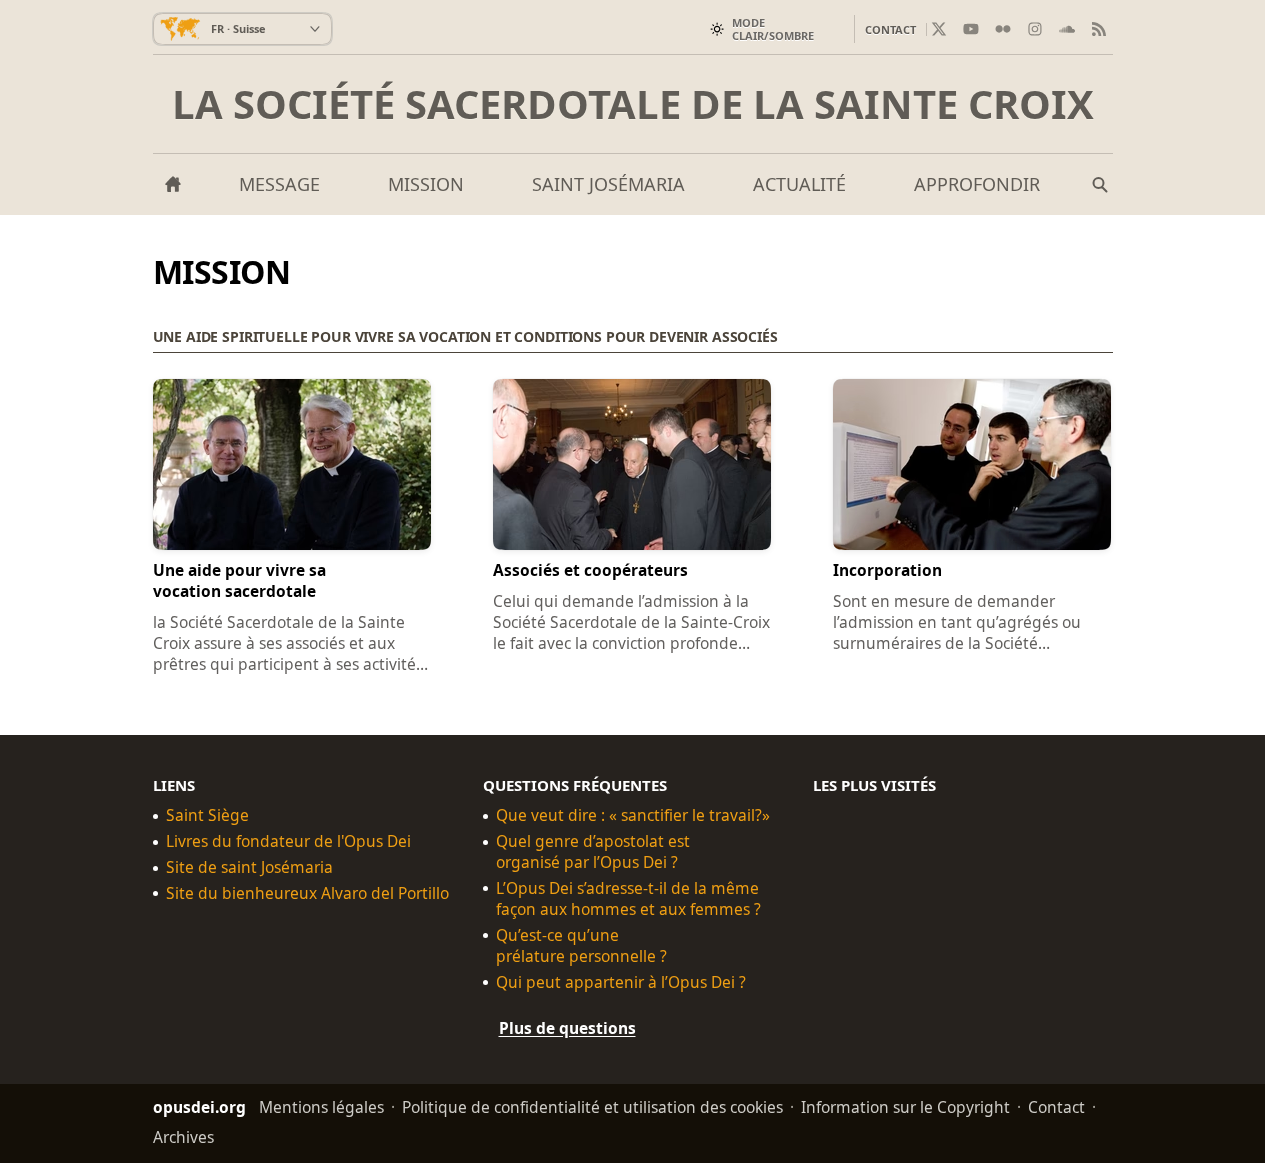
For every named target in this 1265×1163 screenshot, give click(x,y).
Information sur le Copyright (905, 1106)
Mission (426, 184)
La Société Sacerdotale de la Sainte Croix (633, 104)
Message (279, 184)
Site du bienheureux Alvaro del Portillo (307, 893)
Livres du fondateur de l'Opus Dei (288, 841)
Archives (183, 1136)
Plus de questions (567, 1027)
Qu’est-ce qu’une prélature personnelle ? (581, 945)
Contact (890, 29)
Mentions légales (321, 1106)
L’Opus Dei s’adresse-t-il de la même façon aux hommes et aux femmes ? (628, 899)
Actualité (799, 184)
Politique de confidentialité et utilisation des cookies (592, 1106)
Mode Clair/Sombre (773, 29)
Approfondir (977, 184)
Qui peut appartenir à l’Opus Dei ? (621, 981)
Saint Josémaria (608, 184)
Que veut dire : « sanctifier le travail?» (633, 815)
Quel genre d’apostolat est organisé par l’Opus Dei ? (593, 852)
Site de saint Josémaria (249, 867)
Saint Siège (207, 815)
